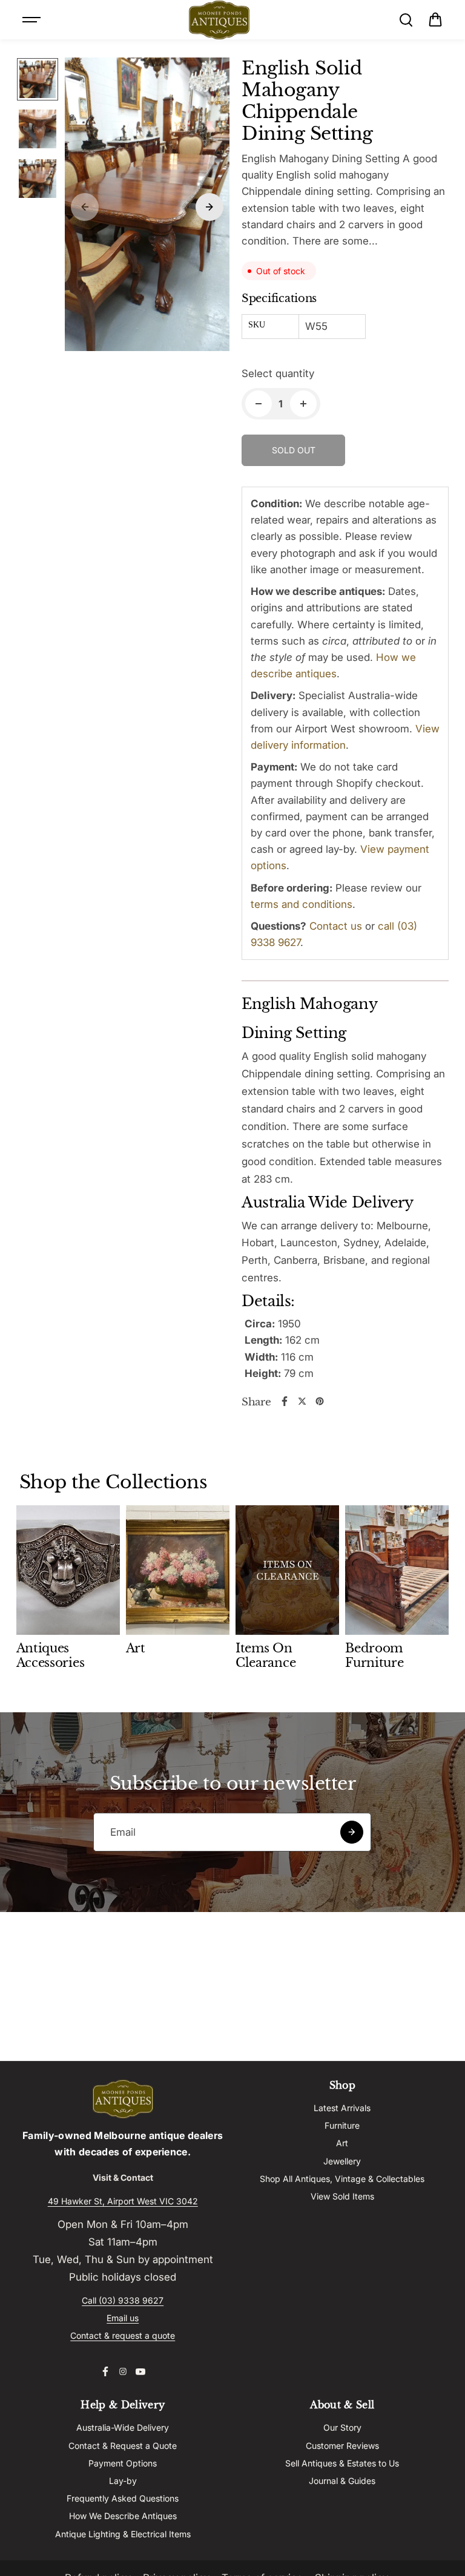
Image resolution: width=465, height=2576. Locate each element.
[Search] (406, 20)
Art (342, 2143)
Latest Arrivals (342, 2108)
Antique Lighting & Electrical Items (123, 2534)
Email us (123, 2318)
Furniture (342, 2125)
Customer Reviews (342, 2446)
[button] (435, 20)
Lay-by (123, 2481)
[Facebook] (285, 1401)
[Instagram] (123, 2371)
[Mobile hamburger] (33, 20)
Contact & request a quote (123, 2335)
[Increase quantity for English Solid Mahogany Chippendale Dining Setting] (303, 404)
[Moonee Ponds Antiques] (219, 20)
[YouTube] (140, 2371)
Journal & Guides (342, 2481)
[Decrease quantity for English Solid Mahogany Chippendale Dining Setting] (259, 404)
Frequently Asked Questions (123, 2498)
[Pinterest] (320, 1401)
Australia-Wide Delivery (123, 2427)
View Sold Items (342, 2196)
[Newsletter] (352, 1832)
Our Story (342, 2427)
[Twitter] (302, 1401)
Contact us (336, 926)
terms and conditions (302, 904)
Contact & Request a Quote (123, 2446)
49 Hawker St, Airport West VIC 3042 (123, 2201)
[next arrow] (209, 207)
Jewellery (342, 2161)
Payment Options (123, 2463)
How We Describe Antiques (123, 2516)
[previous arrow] (85, 207)
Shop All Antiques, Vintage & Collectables (342, 2179)
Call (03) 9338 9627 (123, 2300)
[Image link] (123, 2099)
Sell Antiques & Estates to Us (342, 2463)
